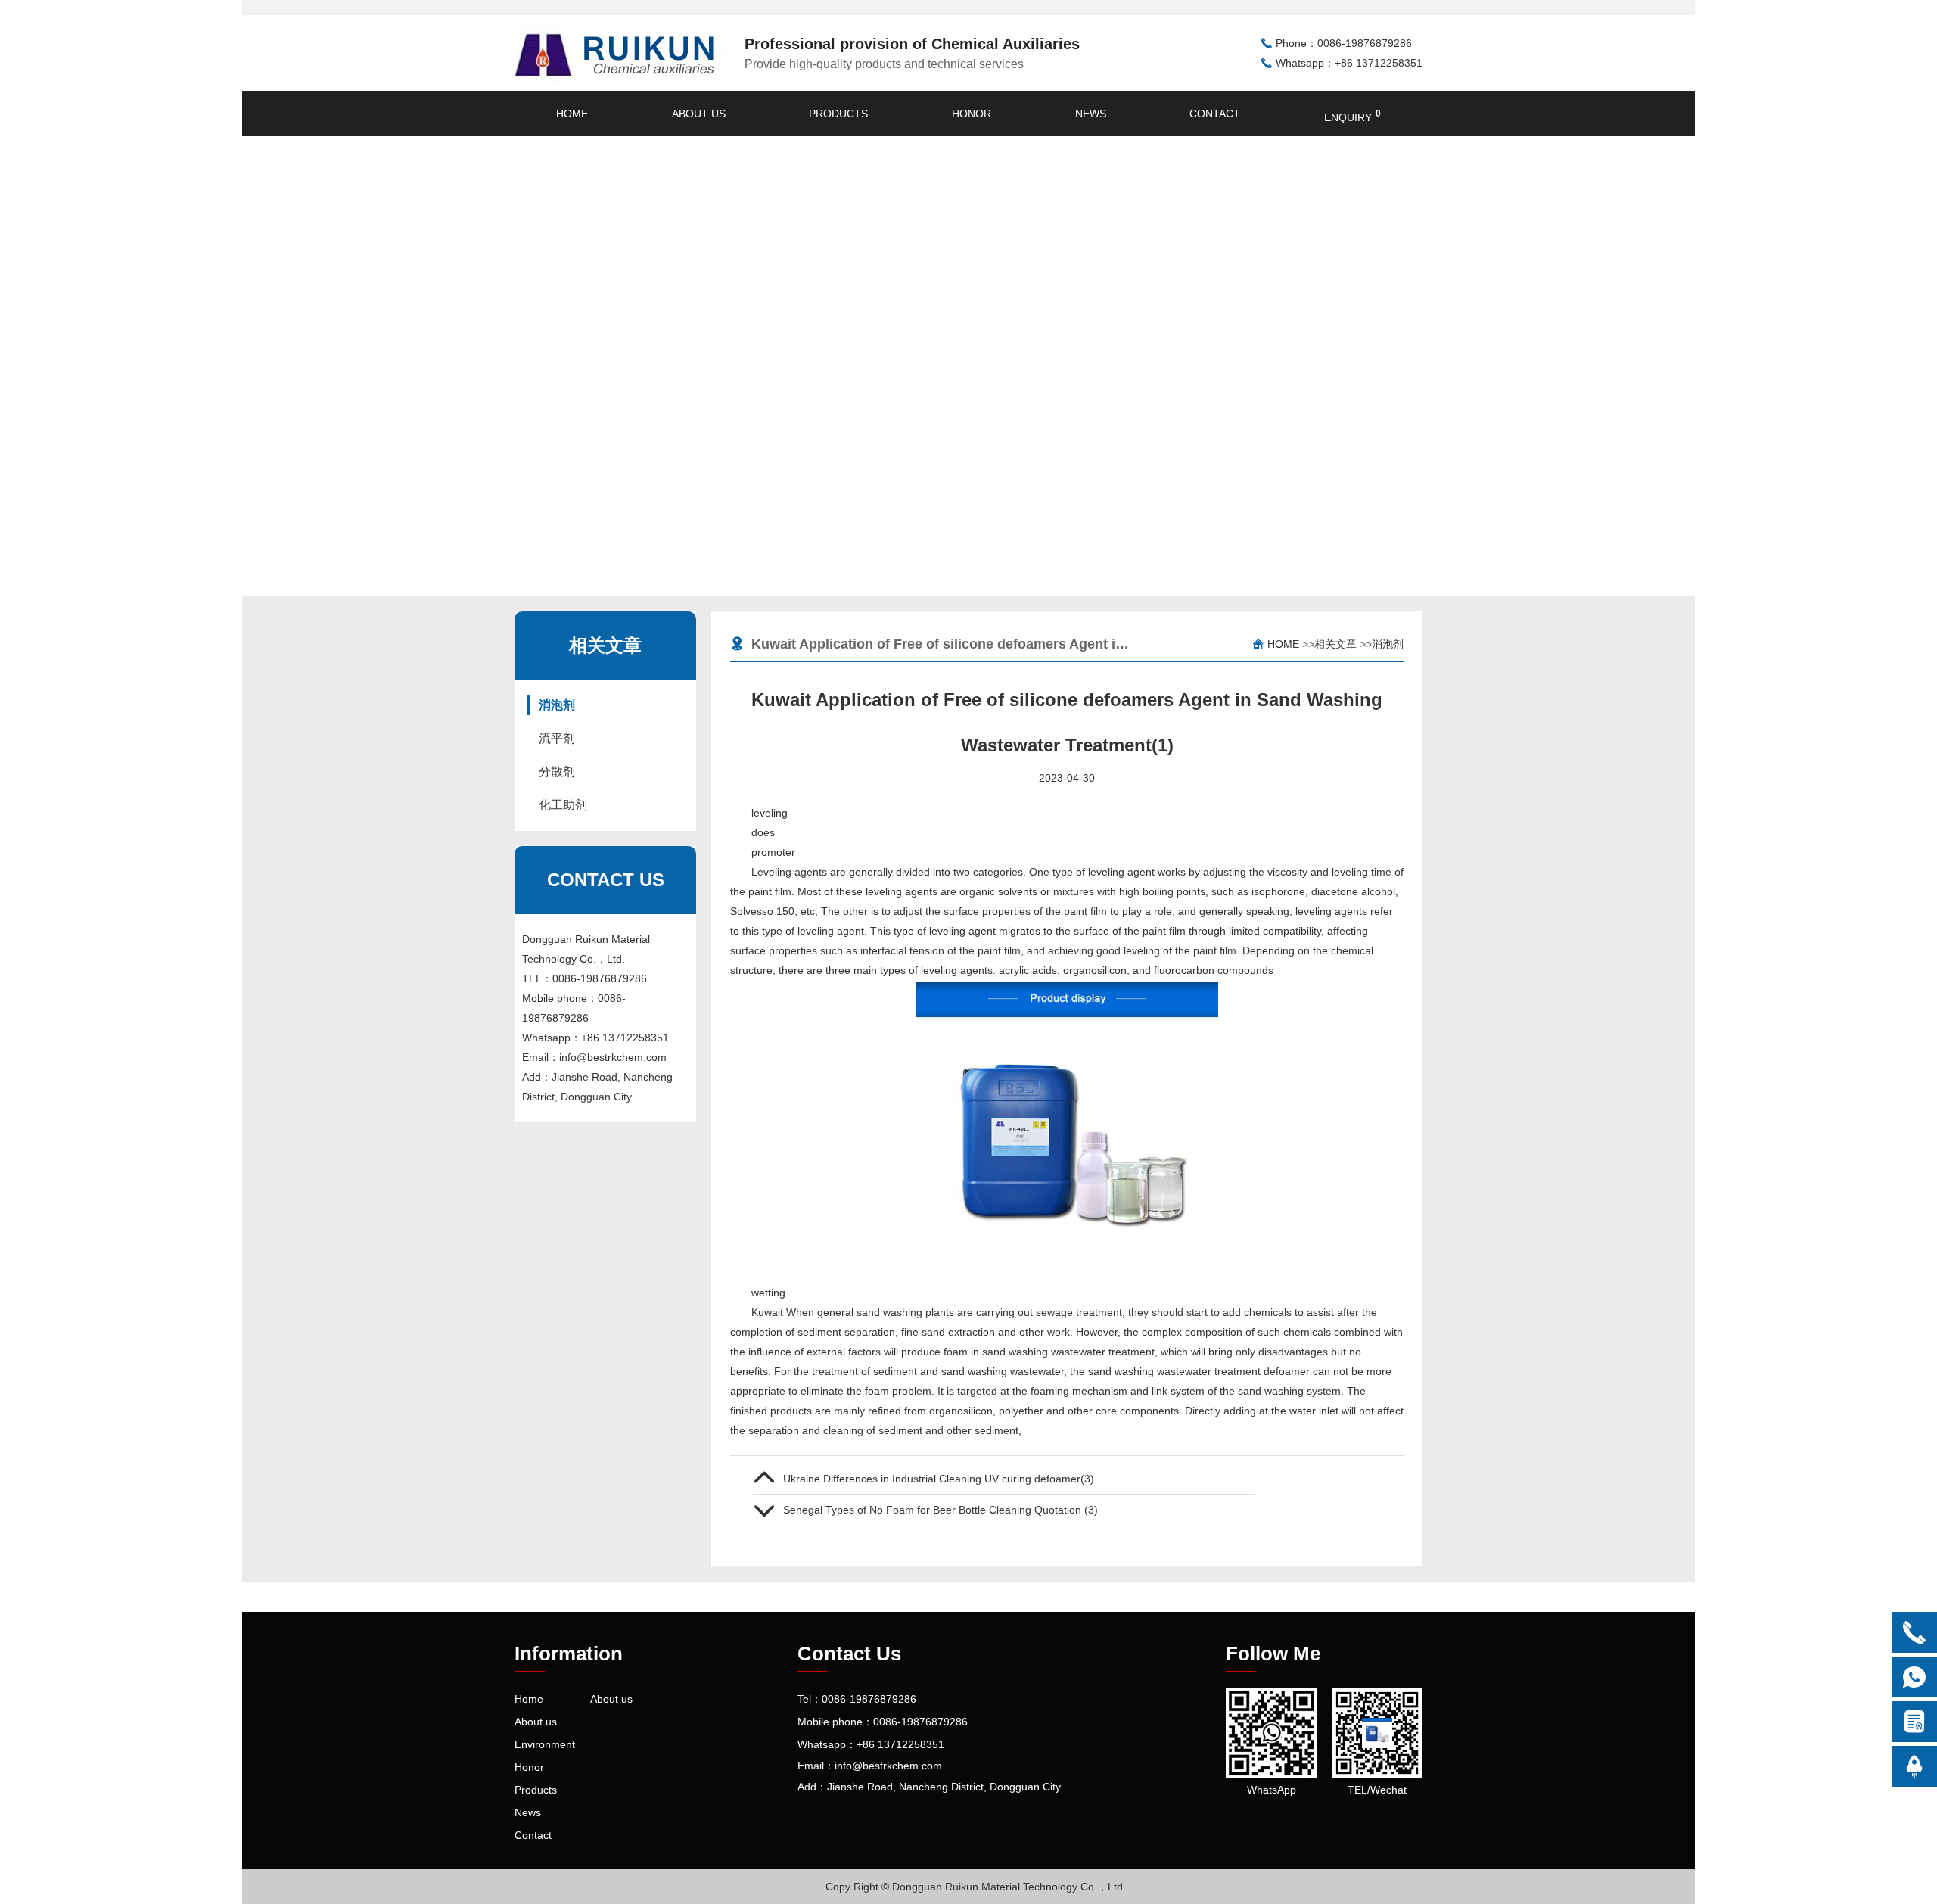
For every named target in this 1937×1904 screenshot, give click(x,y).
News (1091, 114)
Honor (972, 114)
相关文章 (1335, 644)
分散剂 (557, 772)
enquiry (1352, 116)
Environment (545, 1744)
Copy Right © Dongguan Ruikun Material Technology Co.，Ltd (974, 1887)
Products (838, 114)
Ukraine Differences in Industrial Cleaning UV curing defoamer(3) (939, 1479)
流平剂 (557, 738)
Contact (1215, 114)
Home (572, 114)
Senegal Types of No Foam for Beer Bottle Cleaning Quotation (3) (941, 1510)
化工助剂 (563, 805)
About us (699, 114)
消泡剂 (557, 705)
